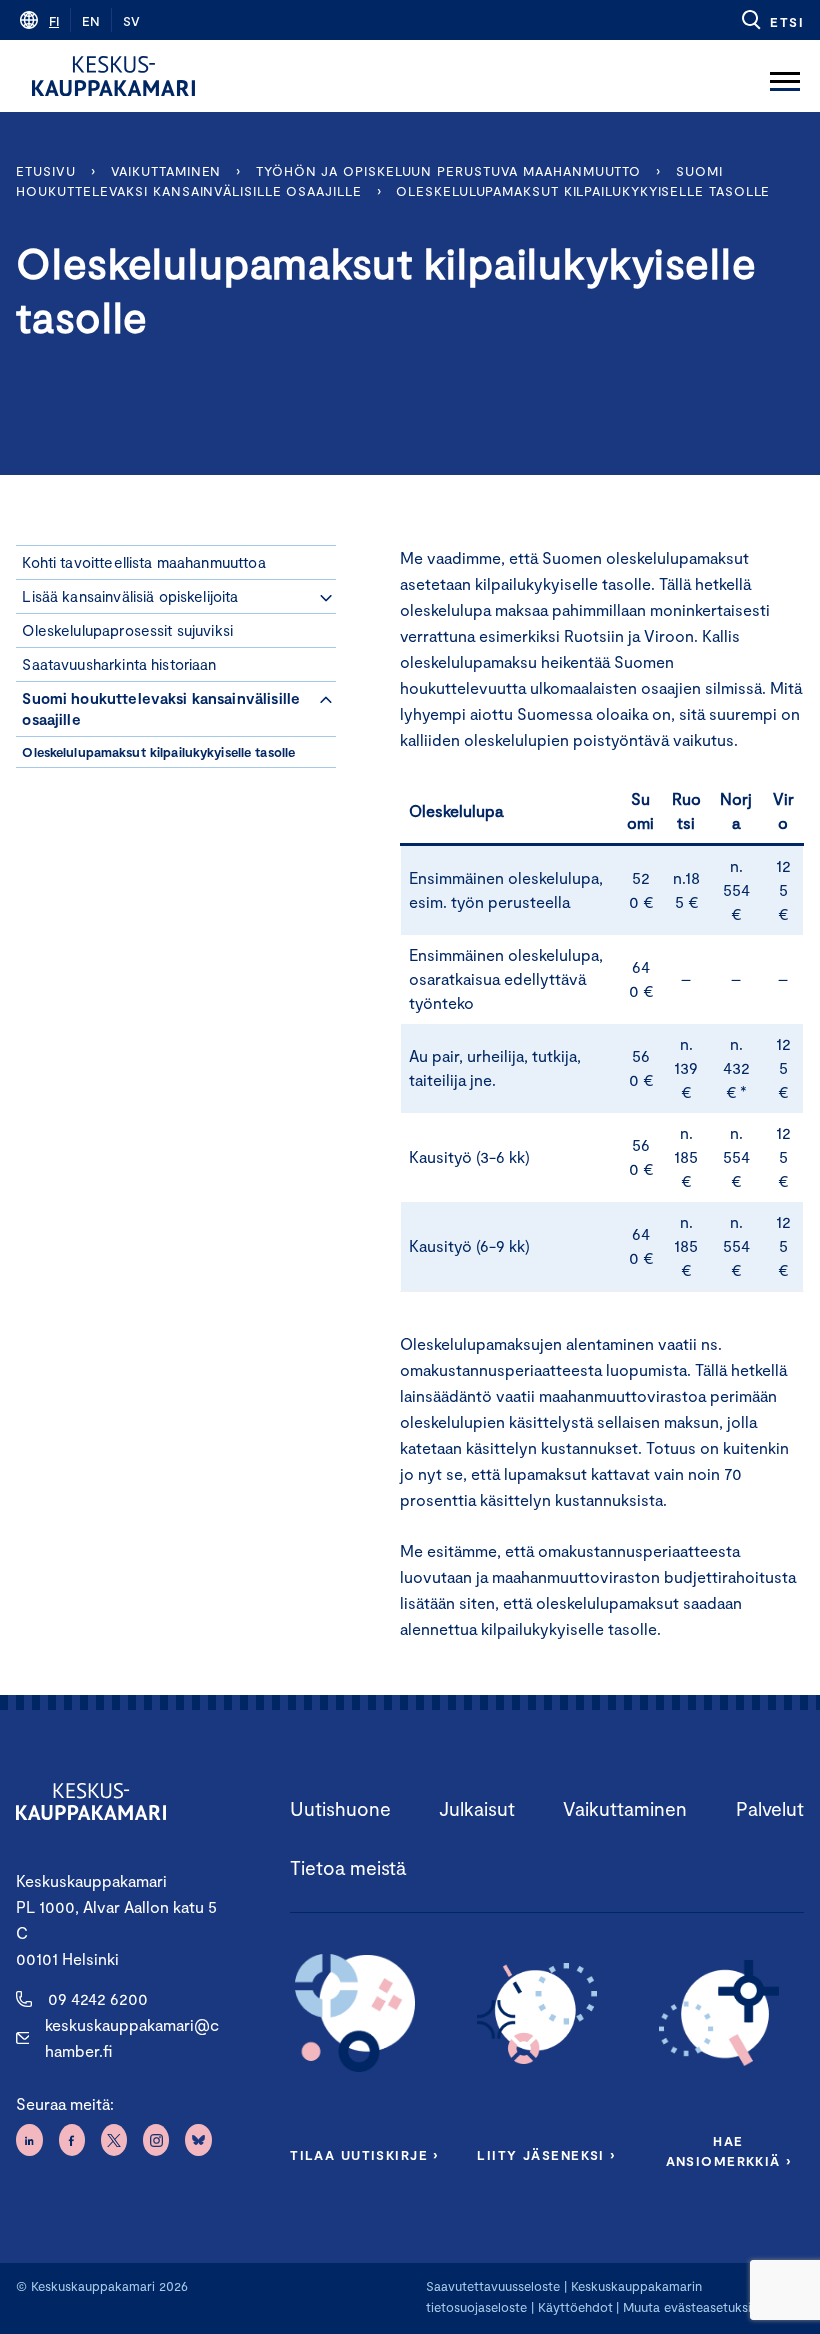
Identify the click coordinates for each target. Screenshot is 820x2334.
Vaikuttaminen (166, 171)
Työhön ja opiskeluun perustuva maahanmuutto (448, 171)
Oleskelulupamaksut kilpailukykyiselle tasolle (583, 191)
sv (131, 21)
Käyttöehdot (575, 2307)
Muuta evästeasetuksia (690, 2307)
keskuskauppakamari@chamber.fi (132, 2037)
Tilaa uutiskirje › (364, 2155)
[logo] (113, 76)
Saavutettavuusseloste (493, 2286)
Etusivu (45, 171)
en (91, 21)
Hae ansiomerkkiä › (729, 2151)
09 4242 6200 (98, 1998)
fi (54, 21)
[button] (771, 20)
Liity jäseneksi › (546, 2155)
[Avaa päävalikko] (785, 76)
